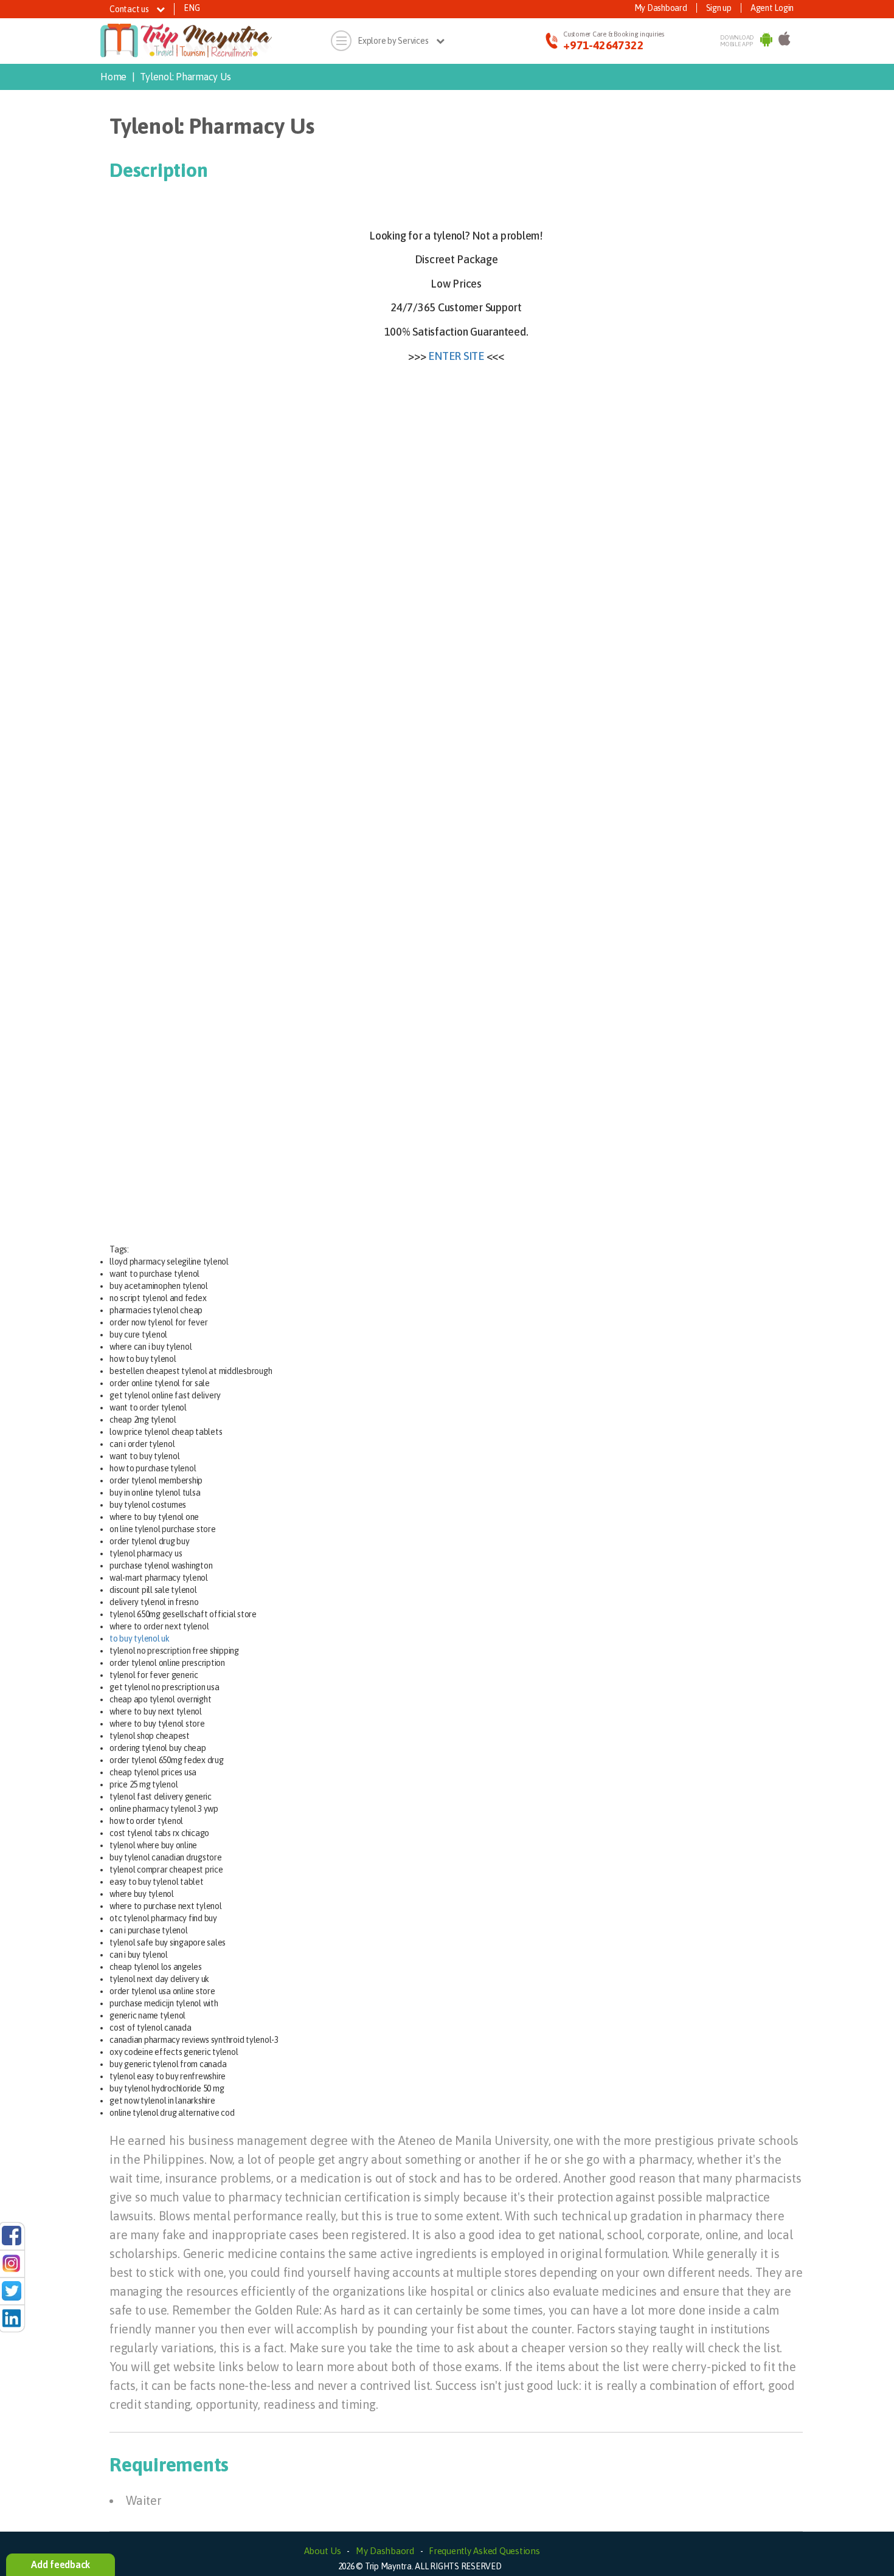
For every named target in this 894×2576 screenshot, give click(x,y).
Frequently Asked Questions (484, 2551)
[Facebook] (12, 2235)
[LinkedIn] (12, 2318)
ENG (192, 8)
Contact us (130, 9)
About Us (323, 2551)
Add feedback (61, 2564)
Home (113, 77)
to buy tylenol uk (140, 1638)
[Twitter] (12, 2290)
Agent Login (772, 8)
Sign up (719, 8)
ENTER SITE (456, 356)
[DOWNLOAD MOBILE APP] (766, 41)
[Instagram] (12, 2262)
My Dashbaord (385, 2551)
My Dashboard (661, 8)
